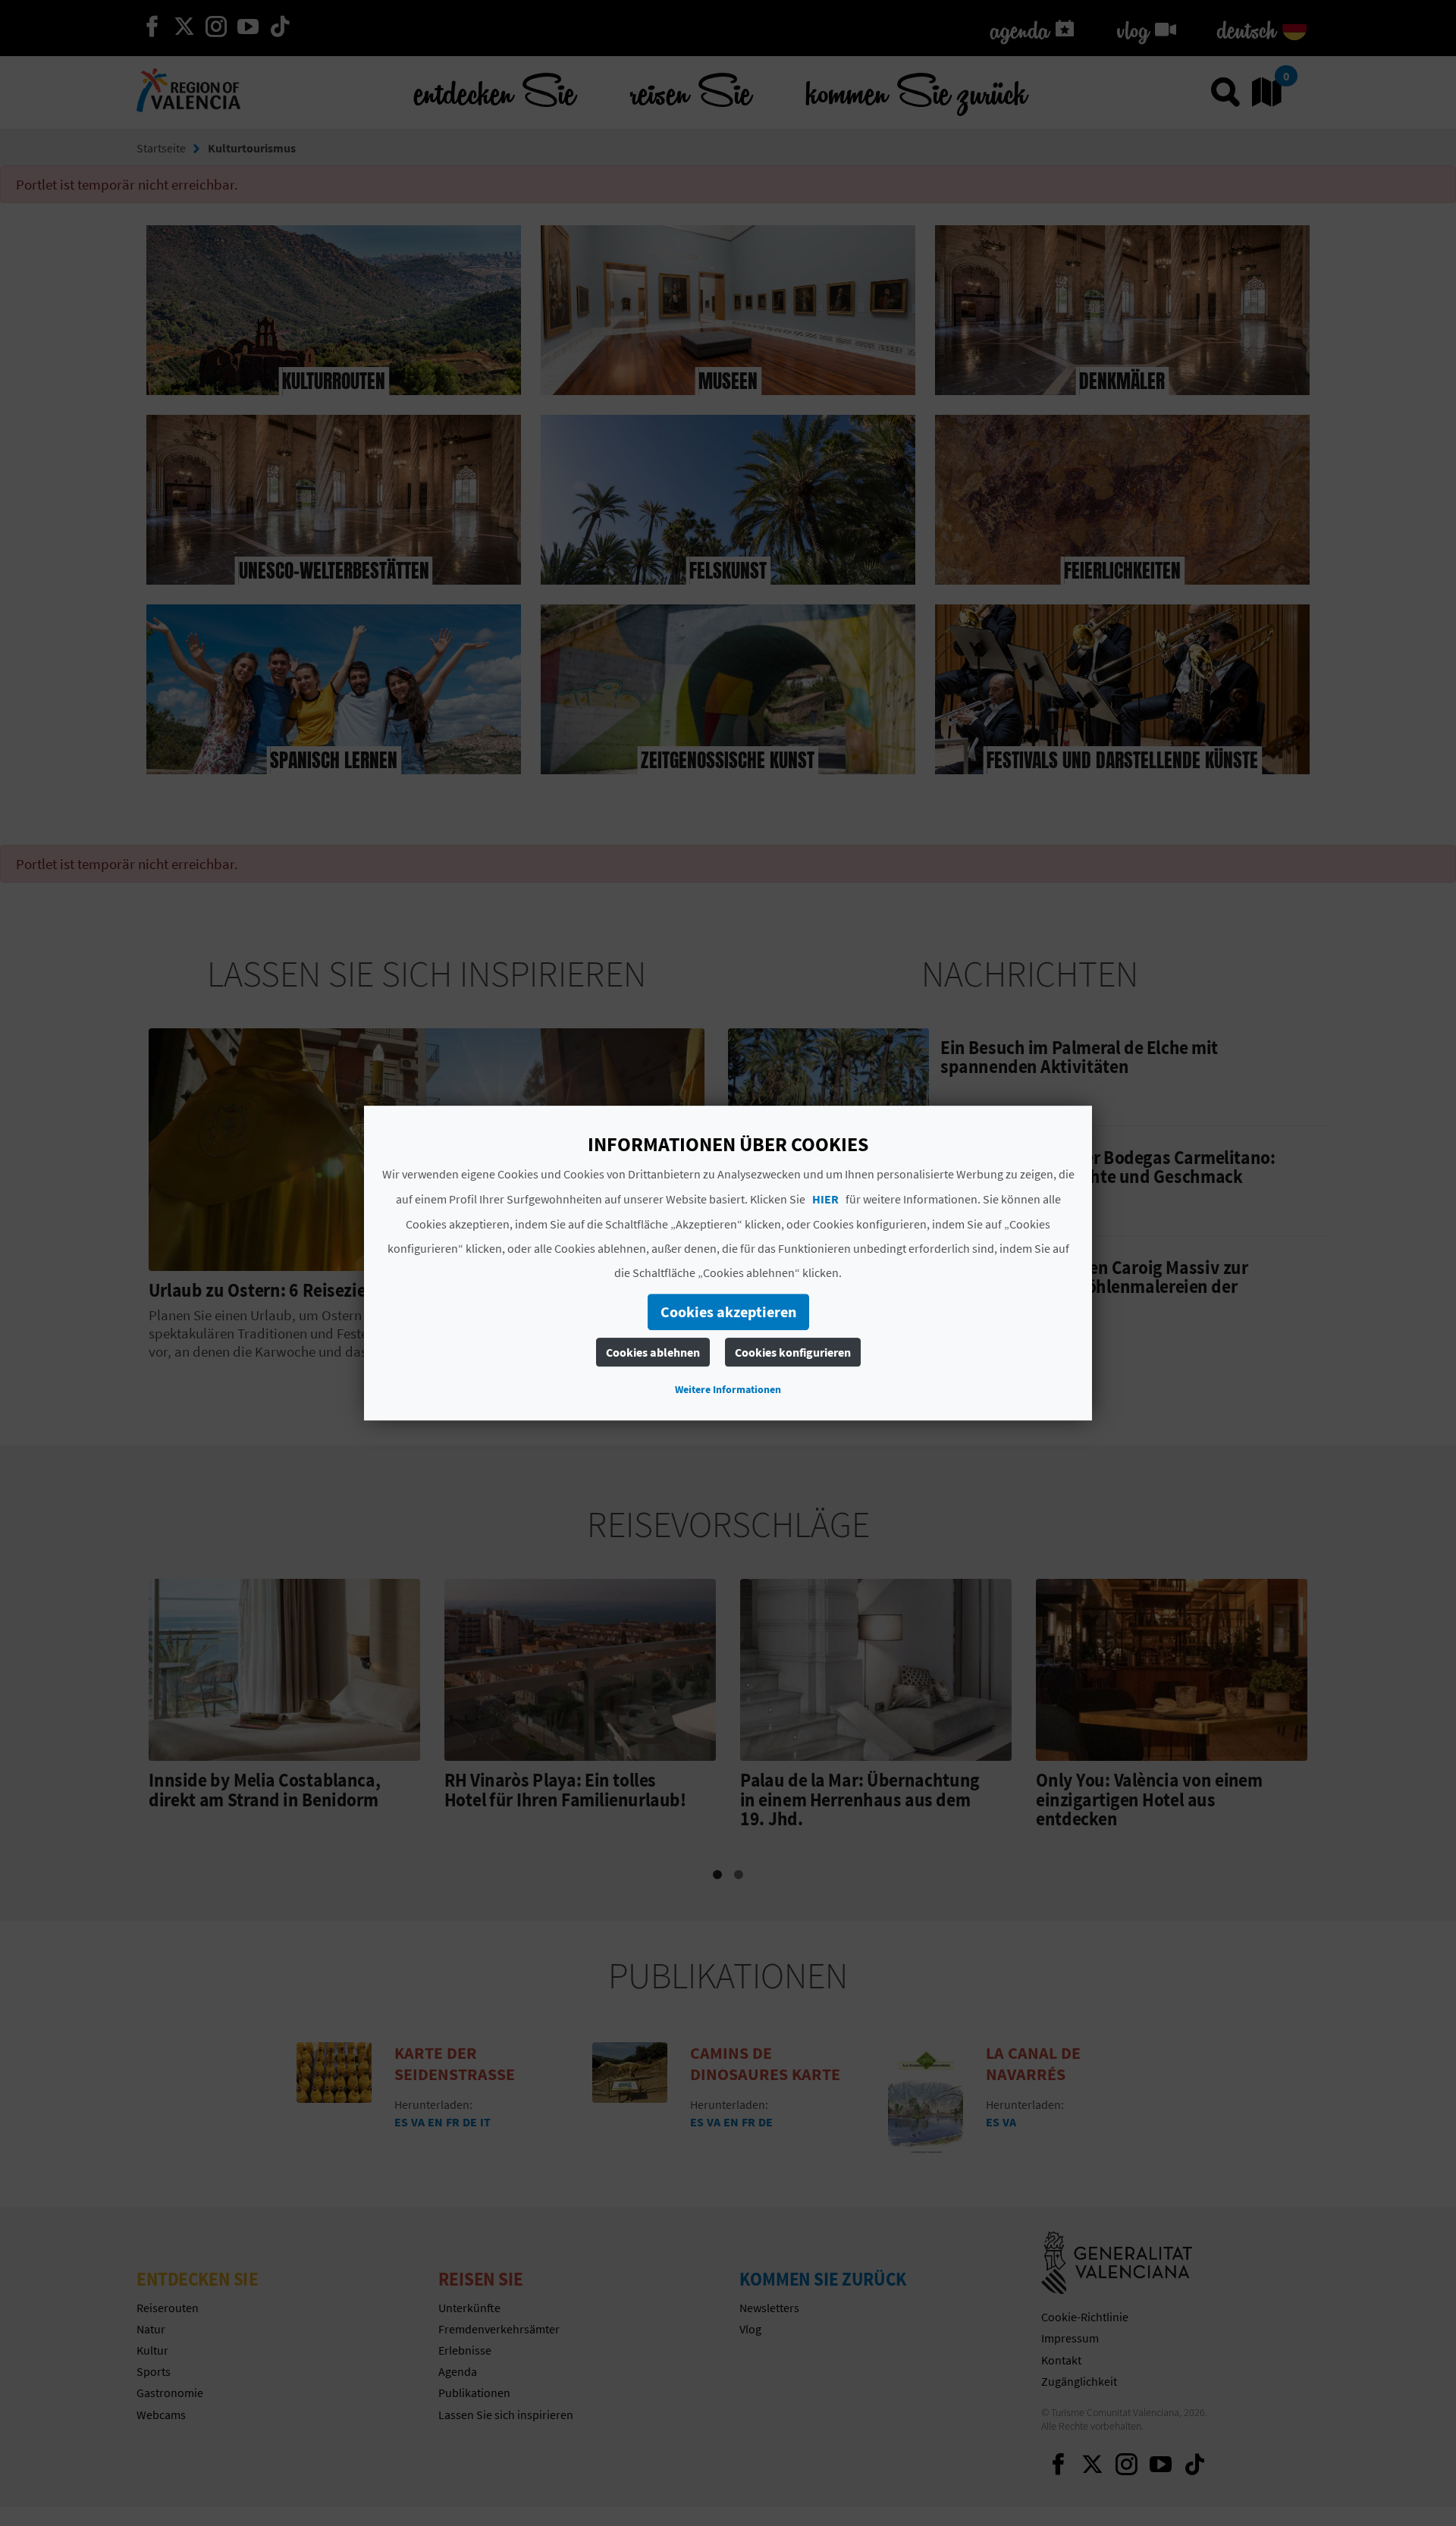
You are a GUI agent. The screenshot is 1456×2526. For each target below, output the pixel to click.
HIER (825, 1199)
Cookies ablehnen (653, 1352)
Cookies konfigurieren (793, 1352)
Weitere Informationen (728, 1389)
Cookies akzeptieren (728, 1312)
